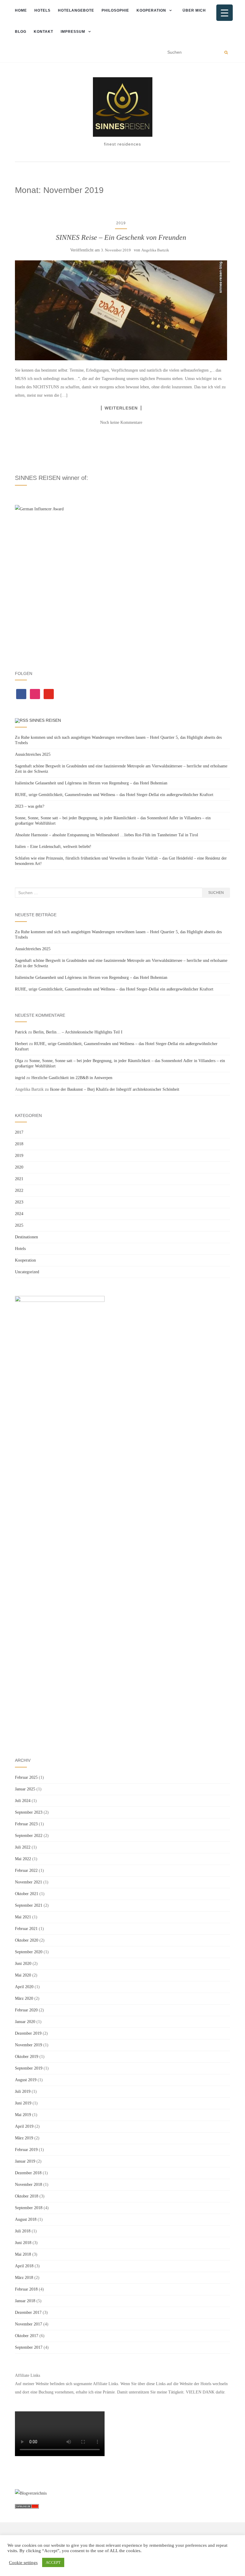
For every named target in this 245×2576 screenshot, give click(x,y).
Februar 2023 (26, 1824)
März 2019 (24, 2138)
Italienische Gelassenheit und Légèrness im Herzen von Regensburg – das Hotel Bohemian (91, 783)
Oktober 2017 (27, 2336)
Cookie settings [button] (23, 2563)
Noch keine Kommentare (121, 422)
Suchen (216, 893)
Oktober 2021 (27, 1894)
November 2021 (29, 1882)
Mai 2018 (23, 2254)
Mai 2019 (23, 2115)
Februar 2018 (26, 2289)
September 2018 (29, 2208)
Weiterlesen (121, 408)
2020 (19, 1167)
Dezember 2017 (28, 2312)
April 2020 (24, 1987)
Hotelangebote (76, 10)
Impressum (73, 32)
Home (21, 10)
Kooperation (151, 10)
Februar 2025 (26, 1777)
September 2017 (29, 2347)
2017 (19, 1132)
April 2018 (24, 2266)
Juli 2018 (23, 2231)
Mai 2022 (23, 1859)
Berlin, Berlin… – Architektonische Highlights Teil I (78, 1032)
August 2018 (26, 2219)
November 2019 (29, 2045)
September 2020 (29, 1952)
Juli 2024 (23, 1801)
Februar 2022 (26, 1870)
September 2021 (29, 1905)
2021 (19, 1179)
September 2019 (29, 2068)
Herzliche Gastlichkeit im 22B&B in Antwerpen (72, 1078)
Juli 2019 (23, 2091)
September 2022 (29, 1836)
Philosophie (115, 10)
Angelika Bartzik (155, 250)
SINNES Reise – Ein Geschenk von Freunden (121, 237)
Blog (21, 32)
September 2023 (29, 1812)
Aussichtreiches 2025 (33, 754)
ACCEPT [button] (53, 2562)
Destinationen (26, 1237)
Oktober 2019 (27, 2057)
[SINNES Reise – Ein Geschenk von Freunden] (121, 310)
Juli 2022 (23, 1847)
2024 (19, 1214)
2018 (19, 1144)
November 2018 (29, 2185)
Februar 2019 (26, 2150)
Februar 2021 (26, 1929)
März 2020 (24, 1998)
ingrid (20, 1078)
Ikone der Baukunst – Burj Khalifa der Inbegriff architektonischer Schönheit (115, 1089)
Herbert (21, 1044)
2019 (121, 223)
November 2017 (29, 2324)
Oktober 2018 (27, 2196)
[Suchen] (226, 52)
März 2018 (24, 2278)
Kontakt (43, 32)
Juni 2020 (23, 1964)
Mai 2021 (23, 1917)
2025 (19, 1225)
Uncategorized (27, 1272)
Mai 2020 (23, 1975)
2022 (19, 1190)
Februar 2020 (26, 2010)
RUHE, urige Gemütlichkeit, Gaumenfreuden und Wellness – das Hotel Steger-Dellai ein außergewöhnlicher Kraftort (114, 795)
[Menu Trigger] (225, 13)
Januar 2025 (25, 1789)
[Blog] (31, 2493)
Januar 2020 (25, 2022)
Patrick (21, 1032)
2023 (19, 1202)
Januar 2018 (25, 2301)
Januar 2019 (25, 2161)
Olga (19, 1061)
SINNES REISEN (45, 720)
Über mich (194, 10)
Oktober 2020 (27, 1940)
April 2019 (24, 2126)
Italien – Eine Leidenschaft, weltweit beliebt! (53, 847)
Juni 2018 (23, 2243)
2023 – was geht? (30, 806)
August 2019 (26, 2080)
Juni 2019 (23, 2103)
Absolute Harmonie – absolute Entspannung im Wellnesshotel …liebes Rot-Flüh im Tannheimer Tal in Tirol (107, 835)
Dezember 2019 (28, 2033)
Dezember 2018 (28, 2173)
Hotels (42, 10)
